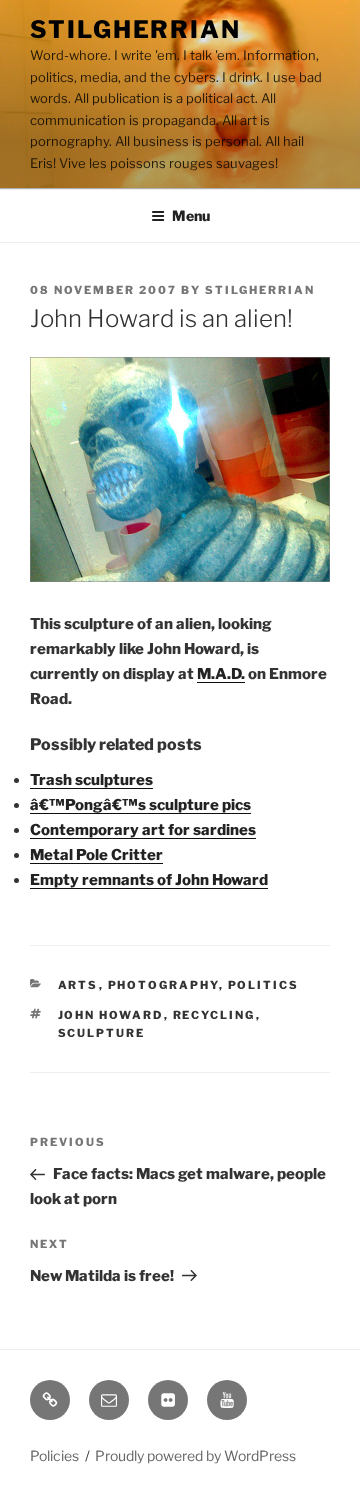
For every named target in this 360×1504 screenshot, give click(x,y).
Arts (78, 985)
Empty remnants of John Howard (149, 880)
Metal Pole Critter (96, 855)
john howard (111, 1015)
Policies (54, 1455)
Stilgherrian (135, 29)
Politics (264, 985)
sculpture (102, 1033)
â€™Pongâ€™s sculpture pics (140, 805)
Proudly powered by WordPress (195, 1455)
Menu (191, 215)
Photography (163, 985)
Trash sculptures (91, 780)
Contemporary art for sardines (143, 830)
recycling (214, 1015)
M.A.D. (221, 674)
